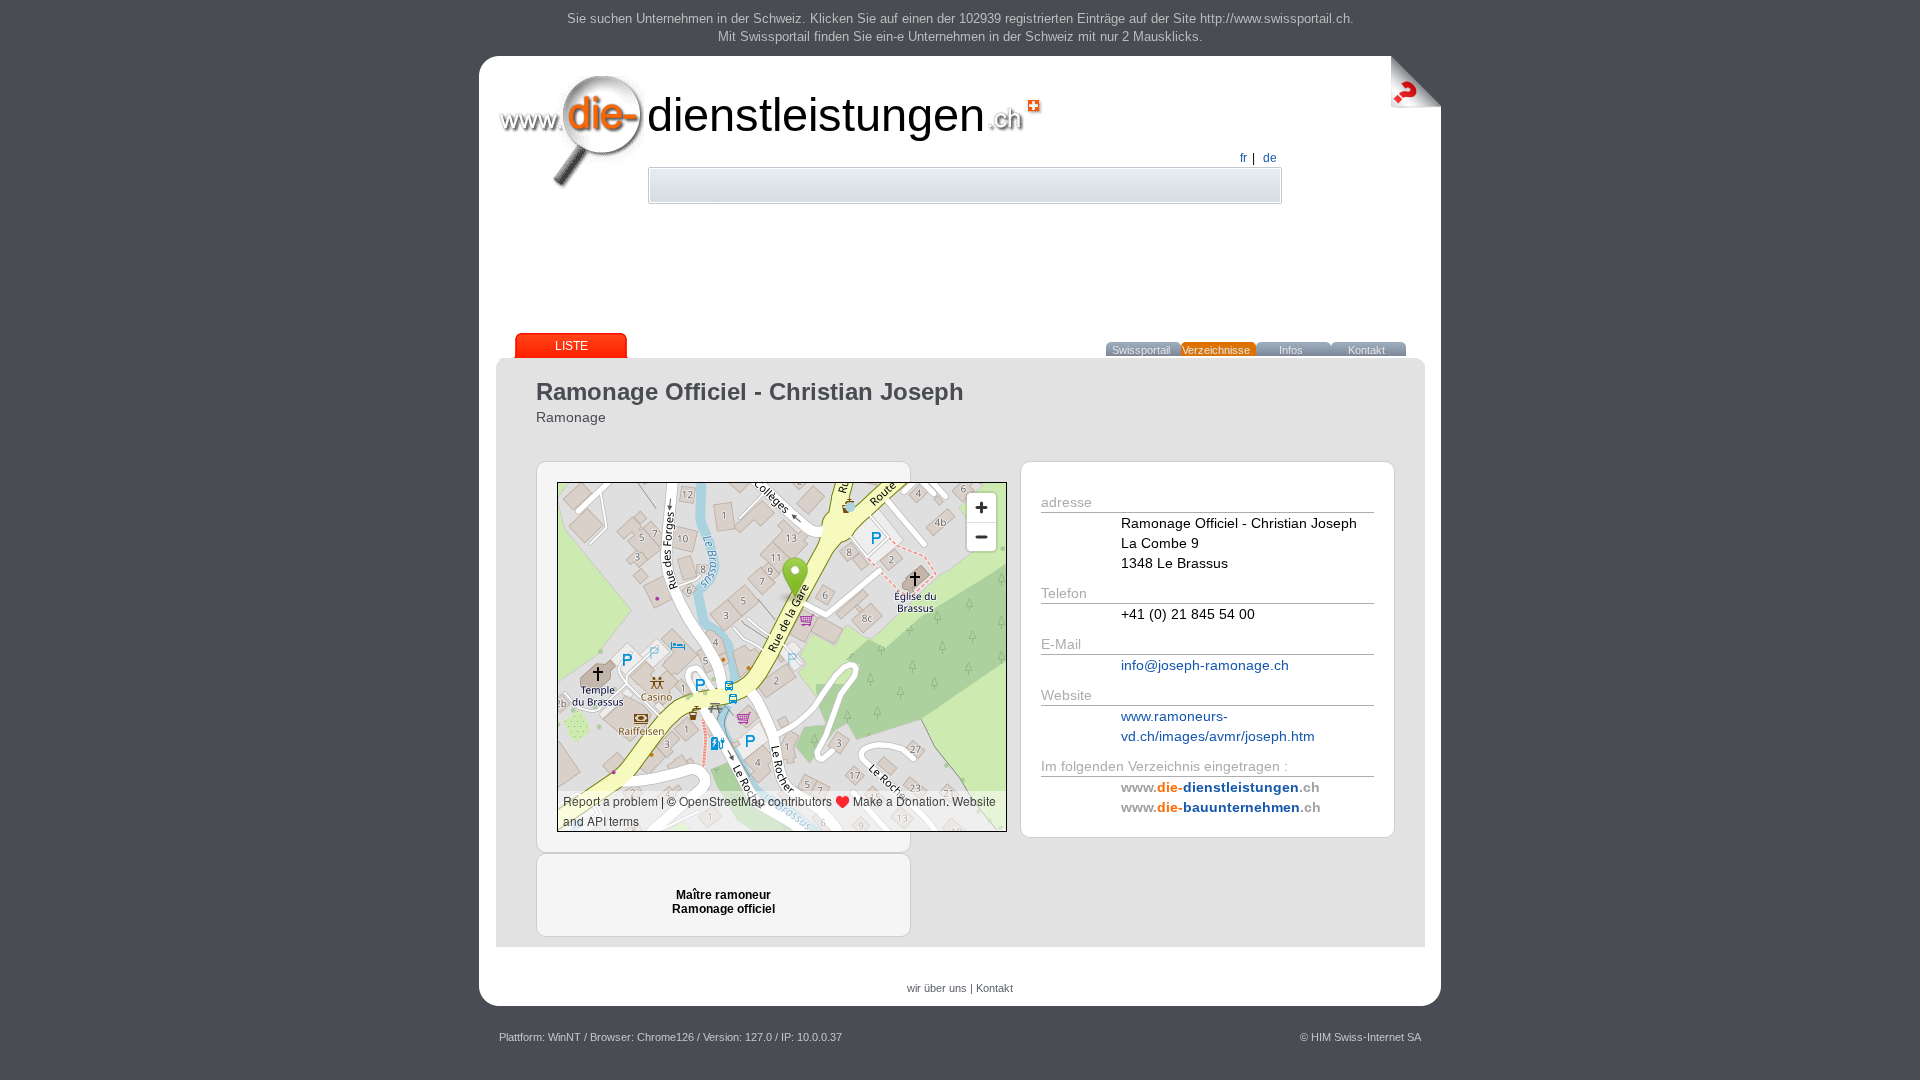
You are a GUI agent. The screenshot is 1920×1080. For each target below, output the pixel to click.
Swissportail (1141, 350)
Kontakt (1366, 350)
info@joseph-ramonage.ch (1205, 665)
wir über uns (937, 988)
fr (1243, 158)
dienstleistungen (816, 114)
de (1270, 158)
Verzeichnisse (1216, 350)
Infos (1291, 350)
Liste (571, 346)
